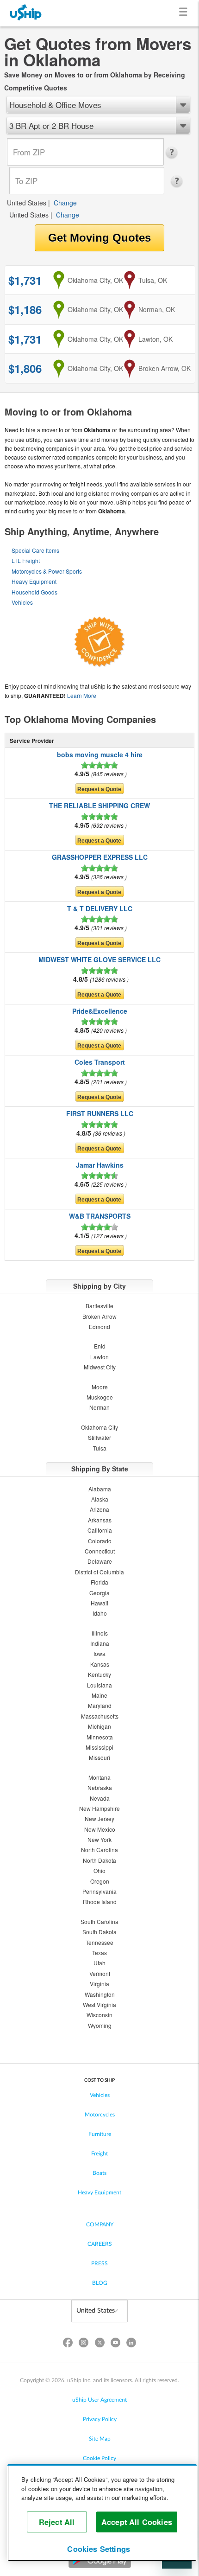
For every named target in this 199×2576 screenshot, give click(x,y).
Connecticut (100, 1551)
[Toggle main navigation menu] (185, 13)
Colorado (100, 1541)
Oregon (100, 1881)
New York (99, 1839)
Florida (99, 1582)
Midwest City (100, 1367)
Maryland (100, 1705)
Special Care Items (35, 550)
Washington (100, 1994)
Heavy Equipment (34, 581)
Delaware (100, 1561)
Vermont (100, 1973)
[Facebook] (68, 2344)
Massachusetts (100, 1716)
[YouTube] (115, 2344)
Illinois (100, 1633)
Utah (99, 1963)
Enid (100, 1346)
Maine (99, 1695)
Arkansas (100, 1520)
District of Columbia (99, 1572)
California (100, 1530)
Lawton (99, 1357)
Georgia (99, 1593)
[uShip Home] (26, 13)
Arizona (99, 1509)
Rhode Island (100, 1902)
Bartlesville (99, 1306)
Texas (99, 1953)
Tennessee (99, 1942)
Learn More (82, 695)
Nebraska (100, 1787)
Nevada (100, 1798)
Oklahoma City (99, 1427)
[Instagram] (84, 2344)
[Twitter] (99, 2344)
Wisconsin (99, 2015)
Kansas (100, 1664)
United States (27, 203)
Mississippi (99, 1747)
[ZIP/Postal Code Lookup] (174, 153)
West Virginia (99, 2004)
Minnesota (100, 1737)
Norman (99, 1407)
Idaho (100, 1613)
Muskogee (100, 1397)
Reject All (57, 2522)
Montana (99, 1777)
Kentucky (99, 1674)
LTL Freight (26, 560)
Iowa (99, 1653)
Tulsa (100, 1448)
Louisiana (99, 1685)
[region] (102, 2513)
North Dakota (99, 1860)
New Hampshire (99, 1808)
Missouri (99, 1757)
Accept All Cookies (137, 2522)
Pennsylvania (99, 1891)
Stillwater (99, 1437)
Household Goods (34, 592)
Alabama (100, 1489)
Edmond (99, 1326)
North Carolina (99, 1850)
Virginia (99, 1984)
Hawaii (99, 1603)
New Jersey (99, 1819)
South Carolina (99, 1921)
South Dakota (99, 1932)
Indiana (100, 1643)
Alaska (100, 1499)
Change (65, 203)
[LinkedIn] (131, 2344)
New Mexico (100, 1829)
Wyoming (100, 2025)
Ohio (99, 1870)
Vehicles (22, 602)
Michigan (99, 1726)
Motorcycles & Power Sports (47, 571)
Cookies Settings (99, 2549)
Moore (100, 1387)
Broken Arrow (99, 1316)
